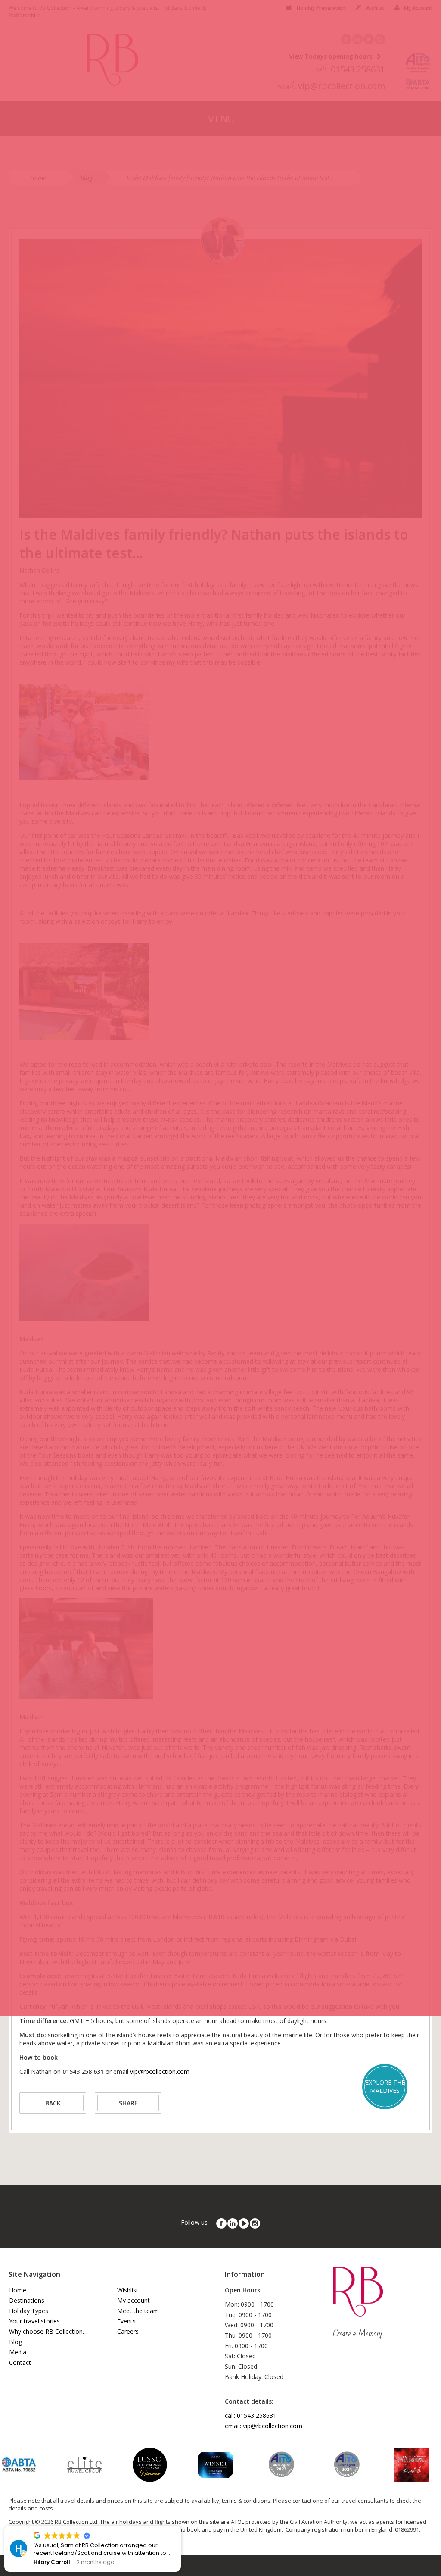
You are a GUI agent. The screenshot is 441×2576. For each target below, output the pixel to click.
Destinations (27, 2300)
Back (53, 2103)
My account (134, 2300)
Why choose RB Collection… (48, 2331)
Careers (128, 2331)
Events (126, 2321)
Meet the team (138, 2311)
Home (18, 2290)
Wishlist (128, 2290)
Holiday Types (29, 2311)
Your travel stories (34, 2321)
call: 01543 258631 (251, 2415)
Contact (20, 2362)
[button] (180, 2526)
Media (18, 2352)
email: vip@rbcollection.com (264, 2426)
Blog (16, 2342)
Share (128, 2103)
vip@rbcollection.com (160, 2072)
